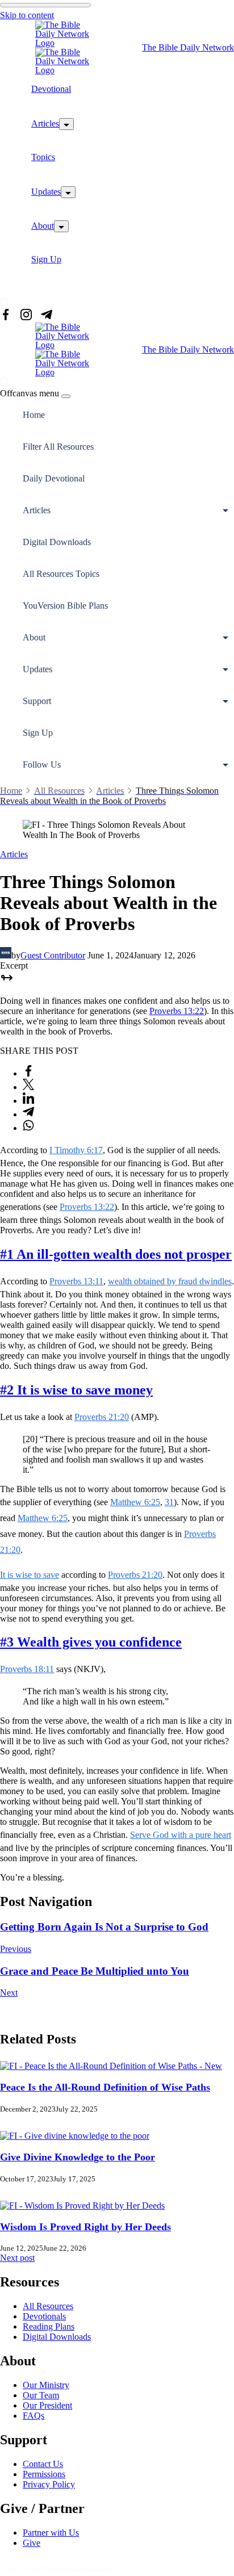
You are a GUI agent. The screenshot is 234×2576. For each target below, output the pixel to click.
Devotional (51, 89)
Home (34, 415)
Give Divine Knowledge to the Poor (78, 2157)
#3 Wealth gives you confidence (91, 1642)
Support (37, 701)
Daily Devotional (54, 478)
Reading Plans (49, 2326)
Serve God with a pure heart (181, 1835)
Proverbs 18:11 (27, 1669)
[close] (66, 396)
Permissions (44, 2474)
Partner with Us (51, 2533)
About (43, 226)
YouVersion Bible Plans (65, 606)
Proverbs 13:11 (76, 1281)
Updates (46, 192)
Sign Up (46, 259)
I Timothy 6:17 (76, 1150)
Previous (16, 1949)
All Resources (48, 2306)
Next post (17, 2258)
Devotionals (44, 2316)
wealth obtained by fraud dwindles (170, 1281)
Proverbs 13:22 (177, 1011)
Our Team (41, 2395)
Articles (45, 123)
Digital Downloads (57, 542)
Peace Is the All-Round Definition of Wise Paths (105, 2087)
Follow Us (42, 765)
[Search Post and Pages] (5, 302)
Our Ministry (46, 2385)
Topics (43, 157)
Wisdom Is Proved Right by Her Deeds (85, 2227)
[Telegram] (47, 316)
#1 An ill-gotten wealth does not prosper (116, 1254)
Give (32, 2543)
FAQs (34, 2416)
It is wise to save (30, 1575)
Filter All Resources (58, 447)
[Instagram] (26, 316)
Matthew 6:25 (135, 1502)
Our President (47, 2405)
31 (169, 1502)
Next (9, 1993)
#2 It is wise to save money (76, 1390)
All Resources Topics (61, 574)
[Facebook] (6, 316)
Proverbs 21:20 (102, 1417)
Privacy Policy (49, 2484)
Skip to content (27, 15)
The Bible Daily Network (188, 47)
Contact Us (43, 2464)
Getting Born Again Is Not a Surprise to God (104, 1927)
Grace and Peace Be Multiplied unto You (95, 1971)
